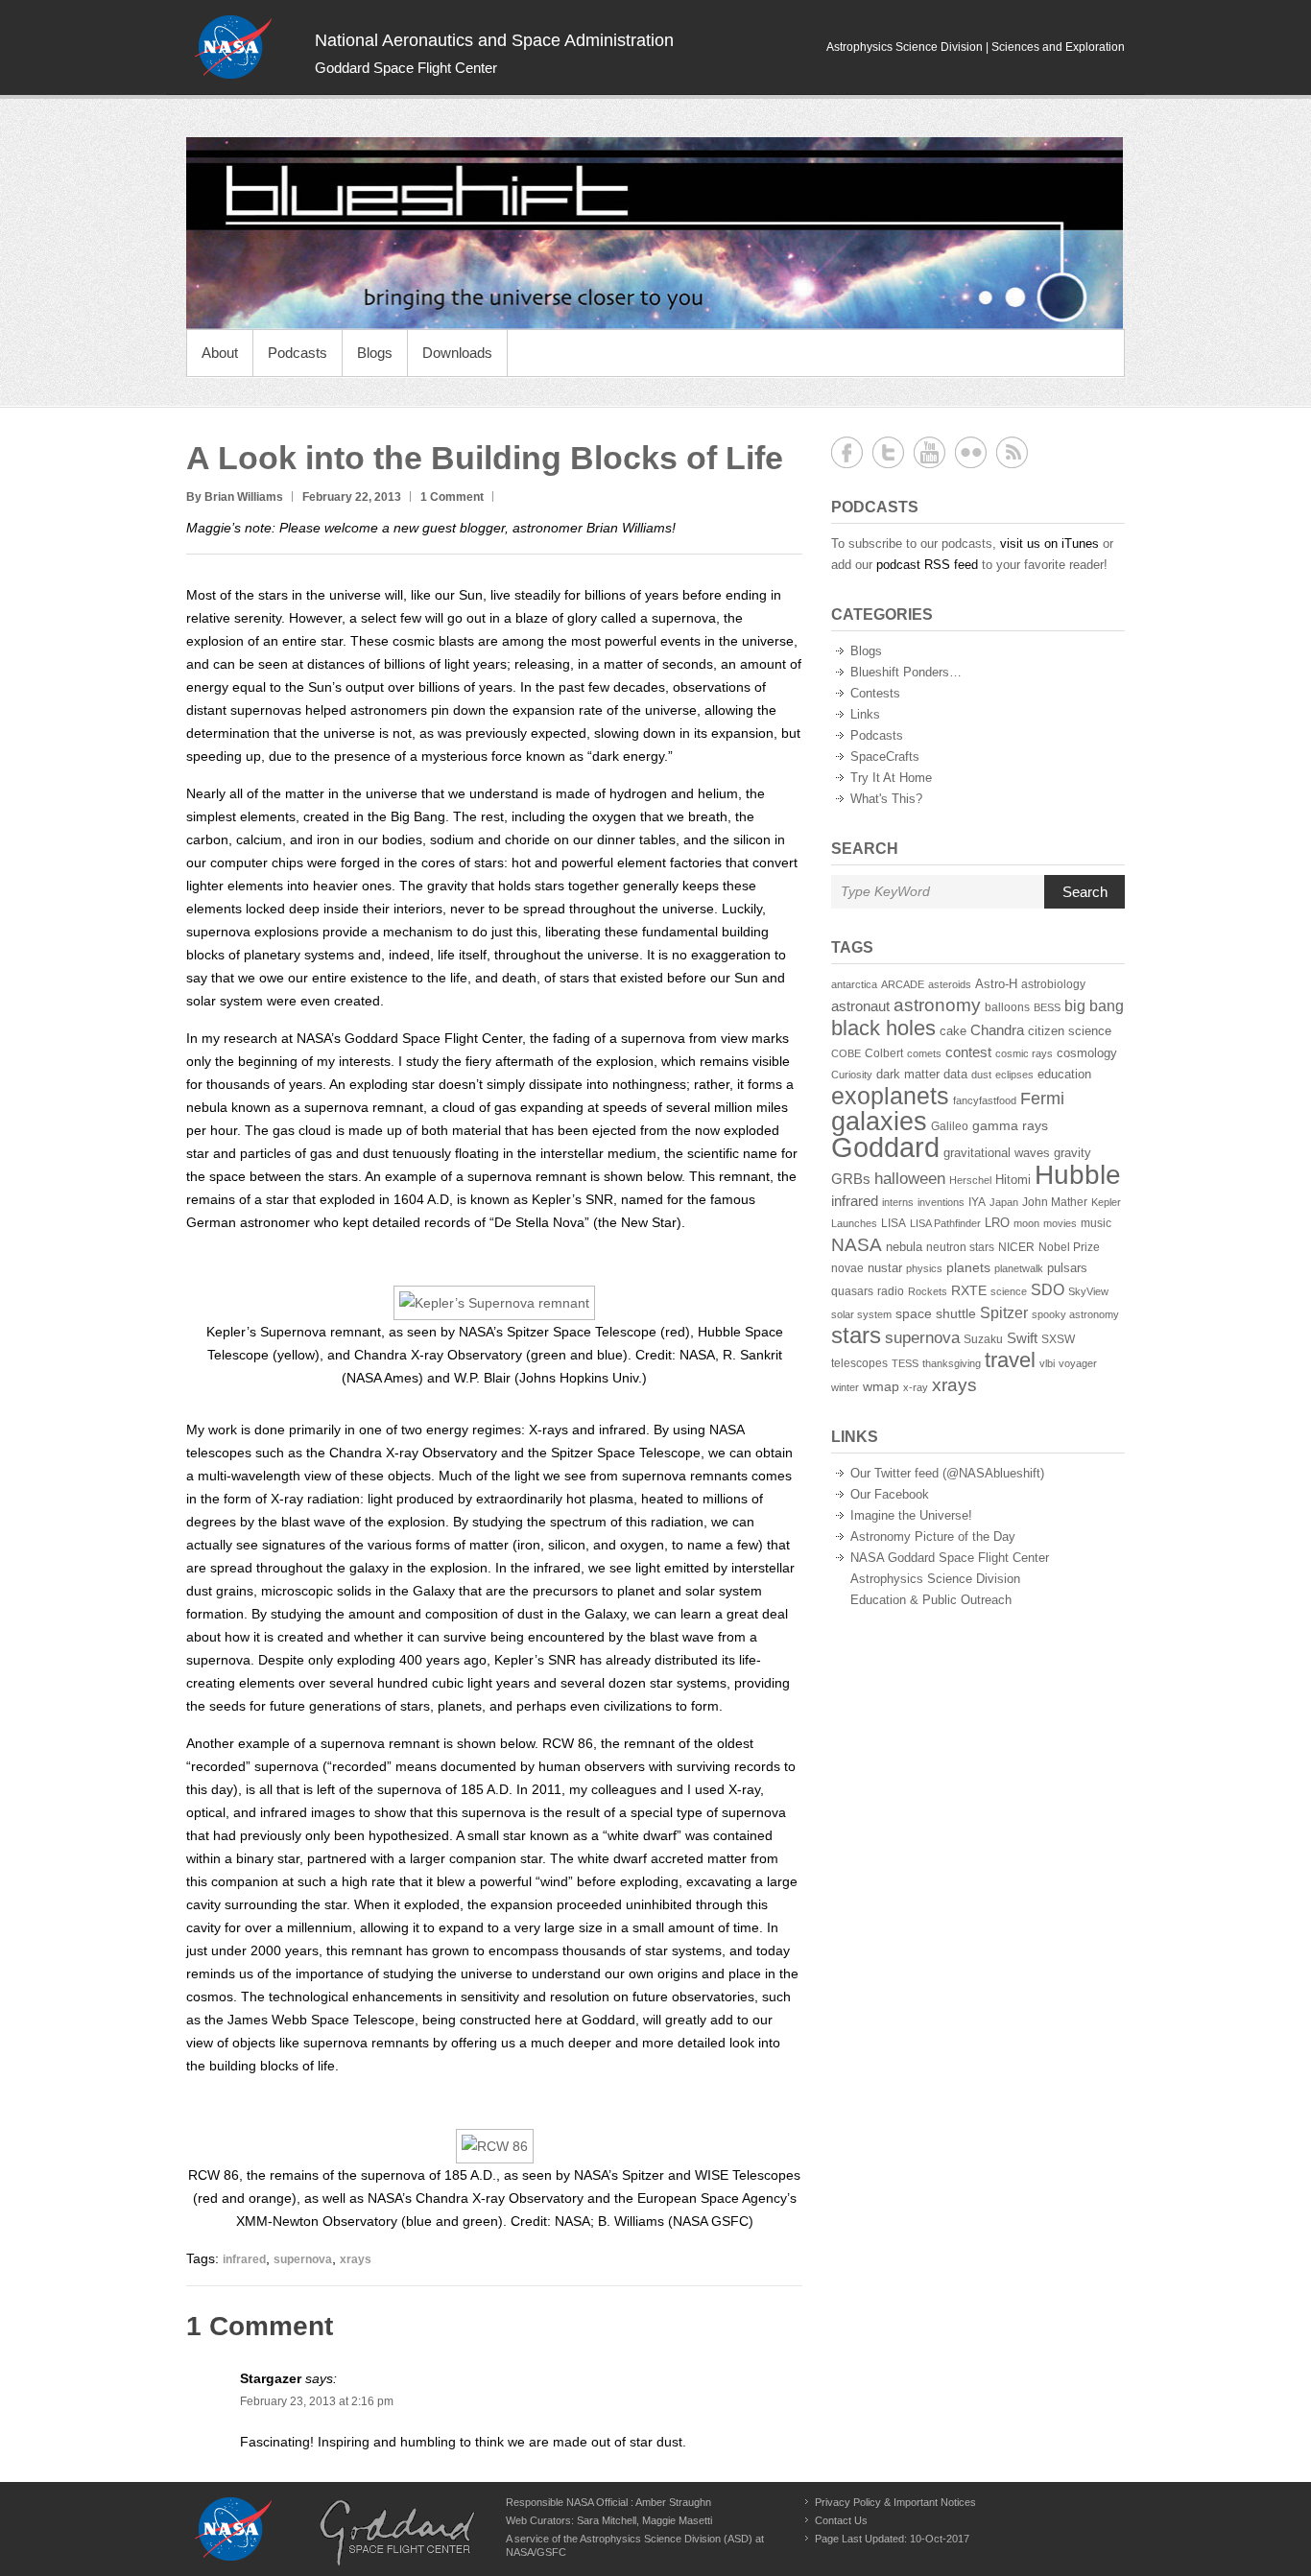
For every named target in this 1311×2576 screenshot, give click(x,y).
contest (968, 1052)
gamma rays (1010, 1126)
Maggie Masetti (677, 2520)
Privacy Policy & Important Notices (895, 2502)
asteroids (950, 984)
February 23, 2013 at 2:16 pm (317, 2401)
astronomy (937, 1005)
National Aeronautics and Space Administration (494, 40)
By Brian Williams (235, 497)
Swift (1022, 1338)
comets (924, 1053)
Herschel (970, 1180)
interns (898, 1202)
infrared (244, 2259)
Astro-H (996, 984)
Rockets (928, 1291)
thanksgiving (952, 1363)
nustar (885, 1268)
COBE (846, 1053)
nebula (904, 1247)
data (955, 1075)
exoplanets (890, 1096)
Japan (1004, 1202)
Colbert (884, 1053)
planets (968, 1268)
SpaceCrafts (885, 756)
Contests (875, 693)
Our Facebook (890, 1494)
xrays (356, 2259)
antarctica (854, 984)
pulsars (1067, 1268)
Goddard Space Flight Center (406, 68)
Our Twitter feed (894, 1473)
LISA (894, 1223)
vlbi (1047, 1363)
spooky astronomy (1075, 1314)
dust (981, 1075)
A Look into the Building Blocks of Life (485, 458)
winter (845, 1387)
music (1096, 1223)
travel (1010, 1360)
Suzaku (983, 1339)
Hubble (1078, 1174)
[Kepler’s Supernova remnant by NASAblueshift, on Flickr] (494, 1303)
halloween (910, 1179)
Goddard (885, 1147)
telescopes (859, 1363)
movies (1060, 1223)
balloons (1007, 1007)
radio (891, 1291)
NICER (1016, 1247)
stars (856, 1335)
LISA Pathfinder (945, 1223)
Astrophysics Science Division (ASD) (666, 2539)
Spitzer (1004, 1312)
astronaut (860, 1006)
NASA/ (521, 2552)
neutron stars (960, 1247)
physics (924, 1268)
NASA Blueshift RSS (1012, 452)
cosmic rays (1024, 1053)
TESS (905, 1363)
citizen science (1070, 1031)
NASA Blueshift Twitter (888, 452)
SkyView (1088, 1291)
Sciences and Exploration (1058, 47)
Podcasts (298, 353)
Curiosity (852, 1075)
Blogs (375, 353)
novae (847, 1268)
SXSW (1058, 1339)
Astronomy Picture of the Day (933, 1536)
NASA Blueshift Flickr (971, 452)
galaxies (879, 1121)
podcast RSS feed (927, 565)
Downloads (457, 353)
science (1009, 1291)
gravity (1073, 1153)
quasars (852, 1291)
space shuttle (936, 1313)
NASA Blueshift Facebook (847, 452)
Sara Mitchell (607, 2520)
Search (1085, 892)
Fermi (1042, 1099)
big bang (1094, 1006)
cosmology (1087, 1053)
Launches (854, 1223)
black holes (883, 1028)
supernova (303, 2259)
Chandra (997, 1030)
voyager (1078, 1363)
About (220, 353)
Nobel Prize (1069, 1247)
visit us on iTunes (1049, 544)
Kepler (1106, 1202)
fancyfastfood (985, 1100)
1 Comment (452, 497)
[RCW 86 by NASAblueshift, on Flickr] (495, 2146)
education (1064, 1075)
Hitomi (1013, 1180)
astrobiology (1053, 984)
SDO (1048, 1289)
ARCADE (903, 984)
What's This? (886, 799)
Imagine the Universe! (911, 1515)
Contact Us (841, 2520)
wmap (881, 1386)
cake (953, 1031)
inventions (941, 1202)
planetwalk (1019, 1268)
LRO (997, 1223)
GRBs (851, 1179)
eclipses (1014, 1075)
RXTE (969, 1291)
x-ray (916, 1387)
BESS (1047, 1007)
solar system (861, 1314)
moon (1026, 1223)
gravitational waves (997, 1153)
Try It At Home (891, 778)
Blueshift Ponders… (906, 672)
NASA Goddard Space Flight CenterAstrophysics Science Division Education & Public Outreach (950, 1579)
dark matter (908, 1075)
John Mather (1055, 1202)
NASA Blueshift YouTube (930, 452)
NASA (857, 1244)
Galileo (950, 1126)
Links (865, 714)
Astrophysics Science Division (905, 47)
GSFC (551, 2552)
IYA (977, 1202)
